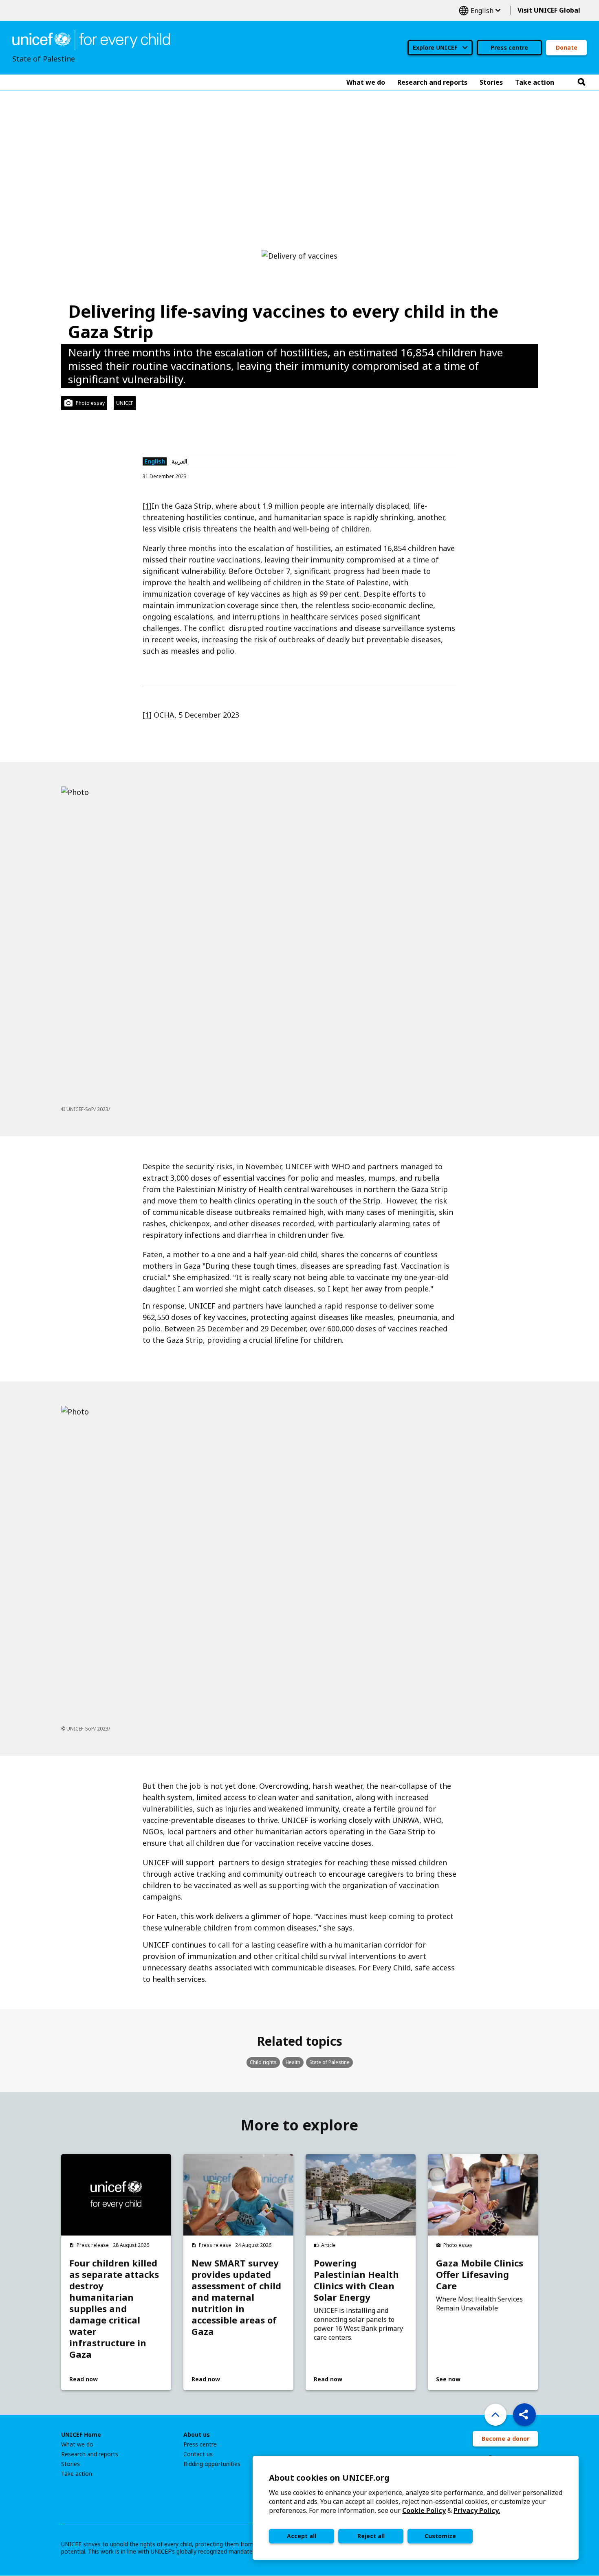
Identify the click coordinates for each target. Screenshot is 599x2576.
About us (197, 2435)
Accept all (302, 2536)
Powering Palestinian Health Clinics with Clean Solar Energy (356, 2280)
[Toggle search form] (581, 82)
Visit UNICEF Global (549, 10)
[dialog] (416, 2508)
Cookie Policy (424, 2510)
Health (293, 2062)
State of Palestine (329, 2062)
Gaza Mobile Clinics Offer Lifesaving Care (480, 2274)
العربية (179, 461)
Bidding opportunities (212, 2464)
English (480, 10)
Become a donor (505, 2439)
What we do (77, 2444)
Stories (70, 2464)
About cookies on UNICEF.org (329, 2478)
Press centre (509, 47)
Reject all (371, 2536)
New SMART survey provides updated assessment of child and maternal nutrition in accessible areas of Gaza (236, 2297)
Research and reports (90, 2454)
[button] (524, 2415)
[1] (147, 506)
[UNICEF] (91, 39)
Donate (567, 47)
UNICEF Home (81, 2435)
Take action (77, 2474)
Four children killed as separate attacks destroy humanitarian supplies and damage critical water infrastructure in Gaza (114, 2308)
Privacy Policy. (477, 2510)
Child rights (263, 2062)
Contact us (198, 2454)
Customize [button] (440, 2536)
